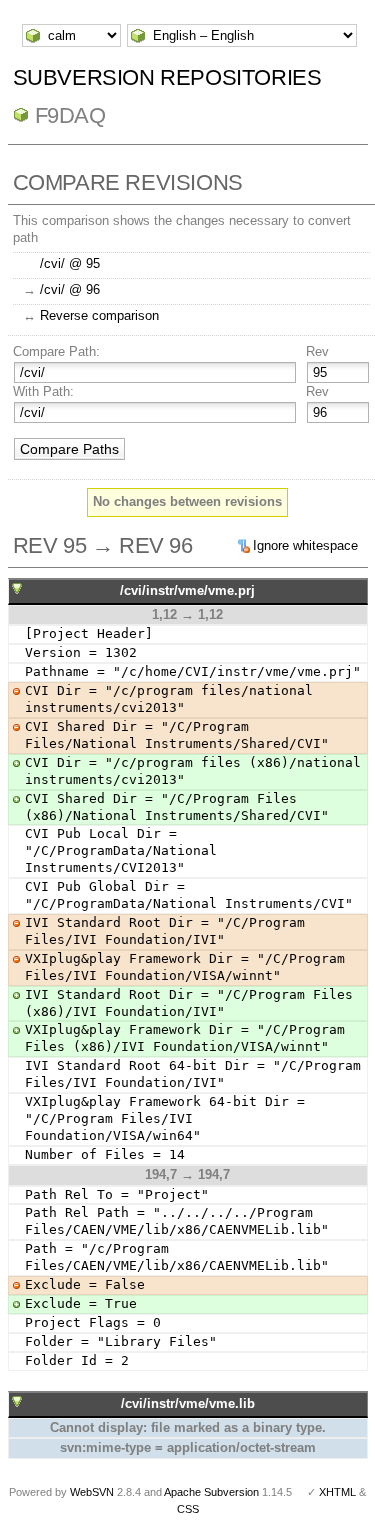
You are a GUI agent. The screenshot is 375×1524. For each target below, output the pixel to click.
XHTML (337, 1492)
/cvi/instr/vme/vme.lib (188, 1403)
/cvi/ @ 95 (70, 263)
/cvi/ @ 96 (70, 289)
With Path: (43, 391)
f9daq (70, 115)
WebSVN (92, 1492)
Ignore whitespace (305, 545)
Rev (317, 351)
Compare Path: (56, 351)
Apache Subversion (211, 1492)
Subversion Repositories (167, 77)
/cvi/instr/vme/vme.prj (187, 590)
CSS (188, 1509)
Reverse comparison (99, 315)
